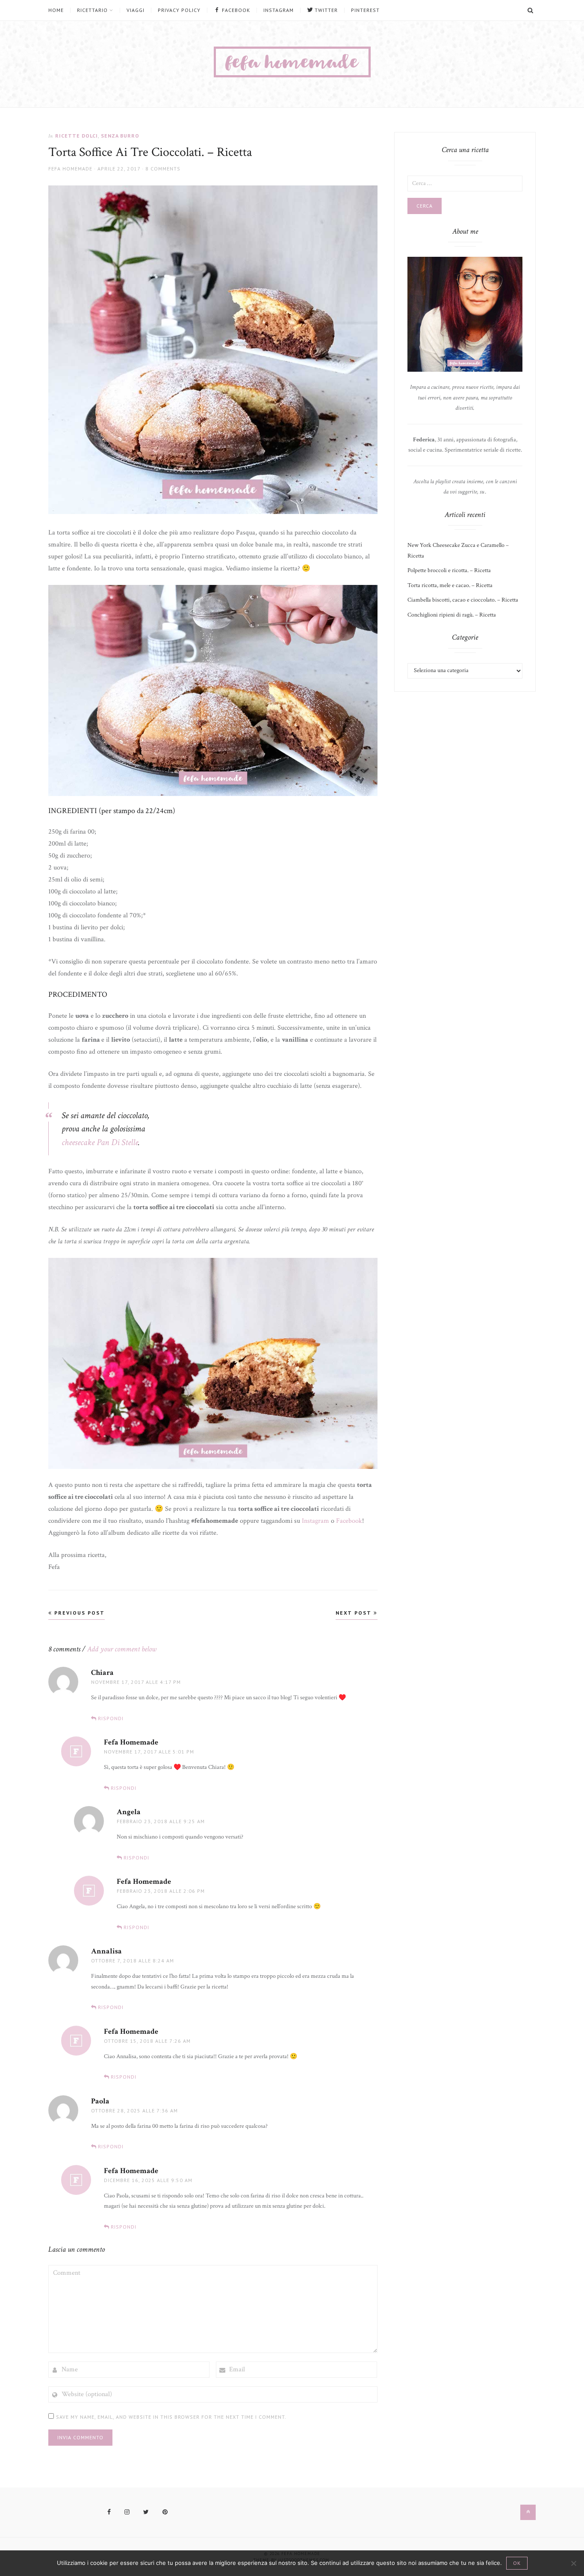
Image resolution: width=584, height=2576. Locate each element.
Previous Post (78, 1613)
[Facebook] (109, 2512)
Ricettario (92, 10)
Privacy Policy (179, 10)
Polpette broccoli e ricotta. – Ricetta (449, 570)
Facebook (349, 1521)
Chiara (102, 1673)
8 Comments (163, 169)
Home (56, 10)
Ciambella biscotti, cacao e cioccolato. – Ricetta (463, 600)
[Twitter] (146, 2512)
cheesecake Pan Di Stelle (100, 1142)
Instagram (279, 10)
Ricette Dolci (77, 136)
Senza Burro (120, 136)
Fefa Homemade (70, 169)
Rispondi (111, 1718)
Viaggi (136, 10)
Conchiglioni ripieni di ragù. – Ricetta (452, 615)
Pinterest (365, 10)
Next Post (355, 1613)
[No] (573, 2563)
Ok (517, 2563)
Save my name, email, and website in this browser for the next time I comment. (171, 2417)
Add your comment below (122, 1649)
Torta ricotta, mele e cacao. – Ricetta (450, 585)
